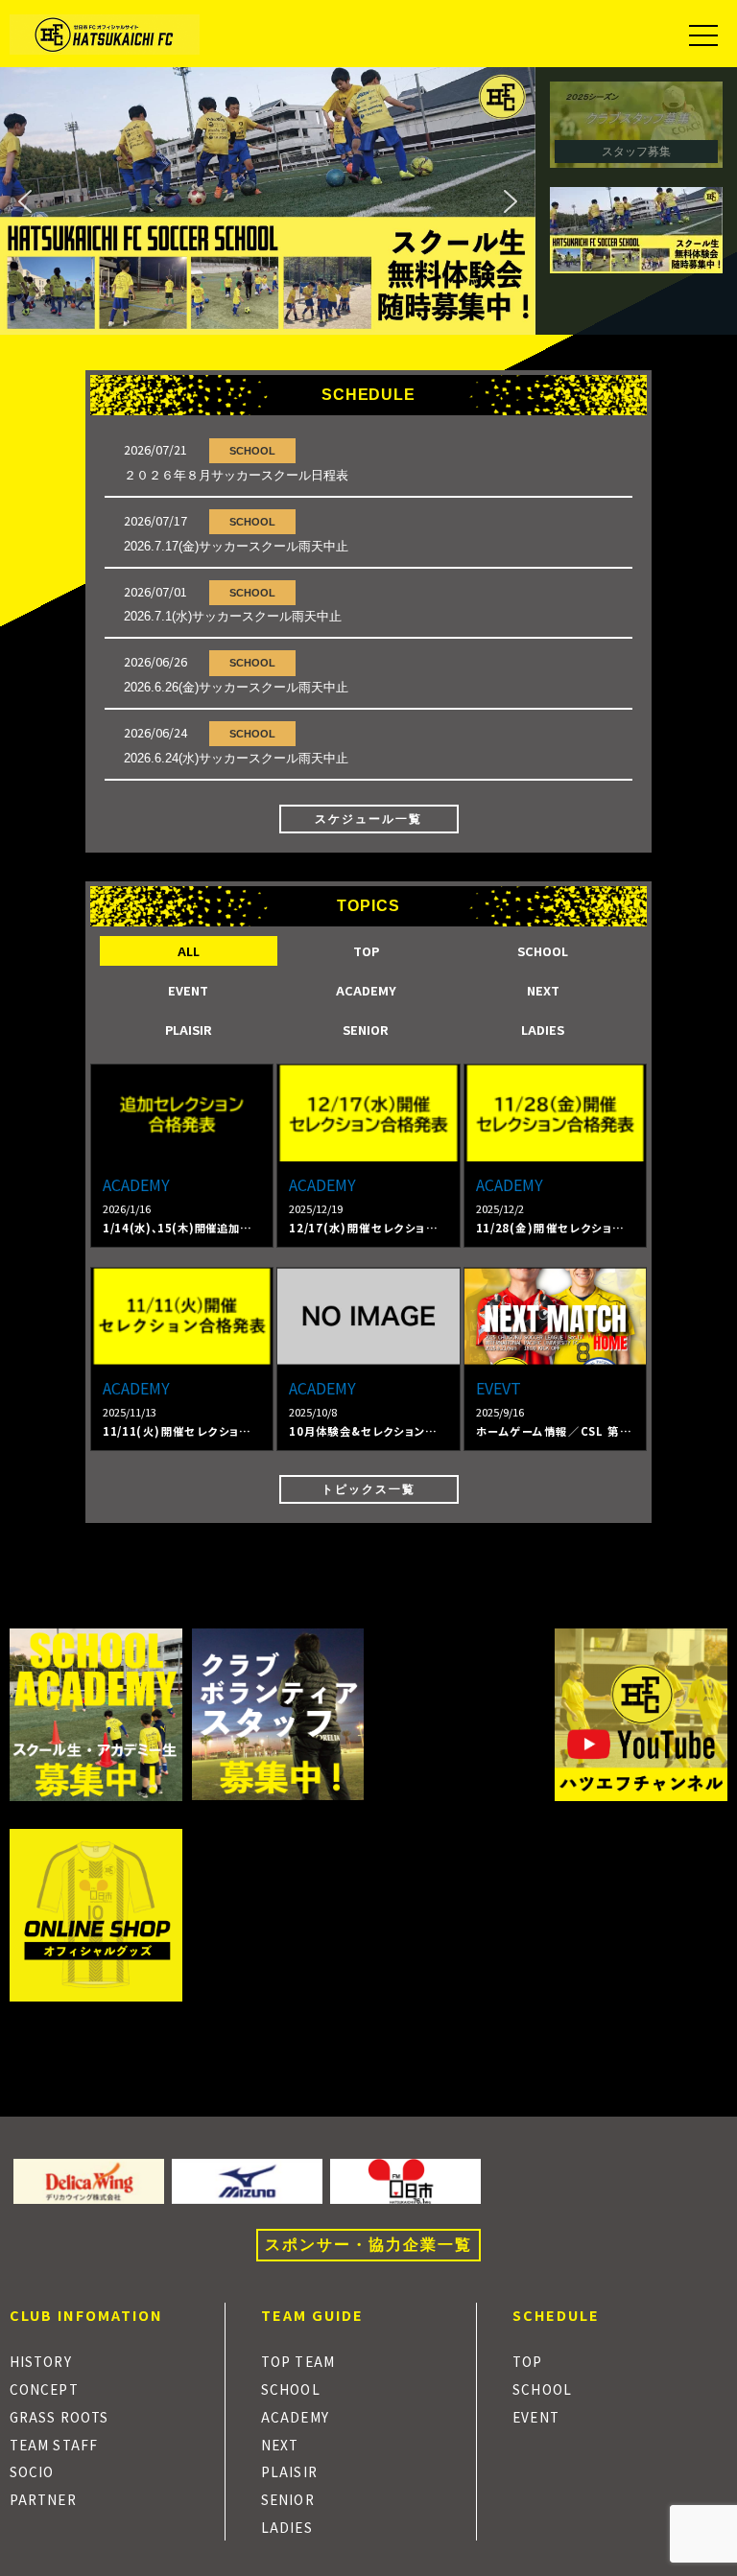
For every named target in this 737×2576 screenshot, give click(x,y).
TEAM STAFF (54, 2445)
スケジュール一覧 (368, 819)
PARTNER (43, 2499)
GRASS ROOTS (59, 2417)
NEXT (280, 2445)
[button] (268, 201)
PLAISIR (289, 2471)
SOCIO (32, 2471)
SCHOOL (252, 451)
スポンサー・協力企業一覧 (368, 2245)
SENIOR (288, 2499)
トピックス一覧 (368, 1489)
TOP (527, 2361)
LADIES (287, 2527)
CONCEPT (44, 2389)
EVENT (535, 2417)
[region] (368, 201)
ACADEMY (295, 2417)
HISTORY (41, 2361)
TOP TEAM (298, 2361)
